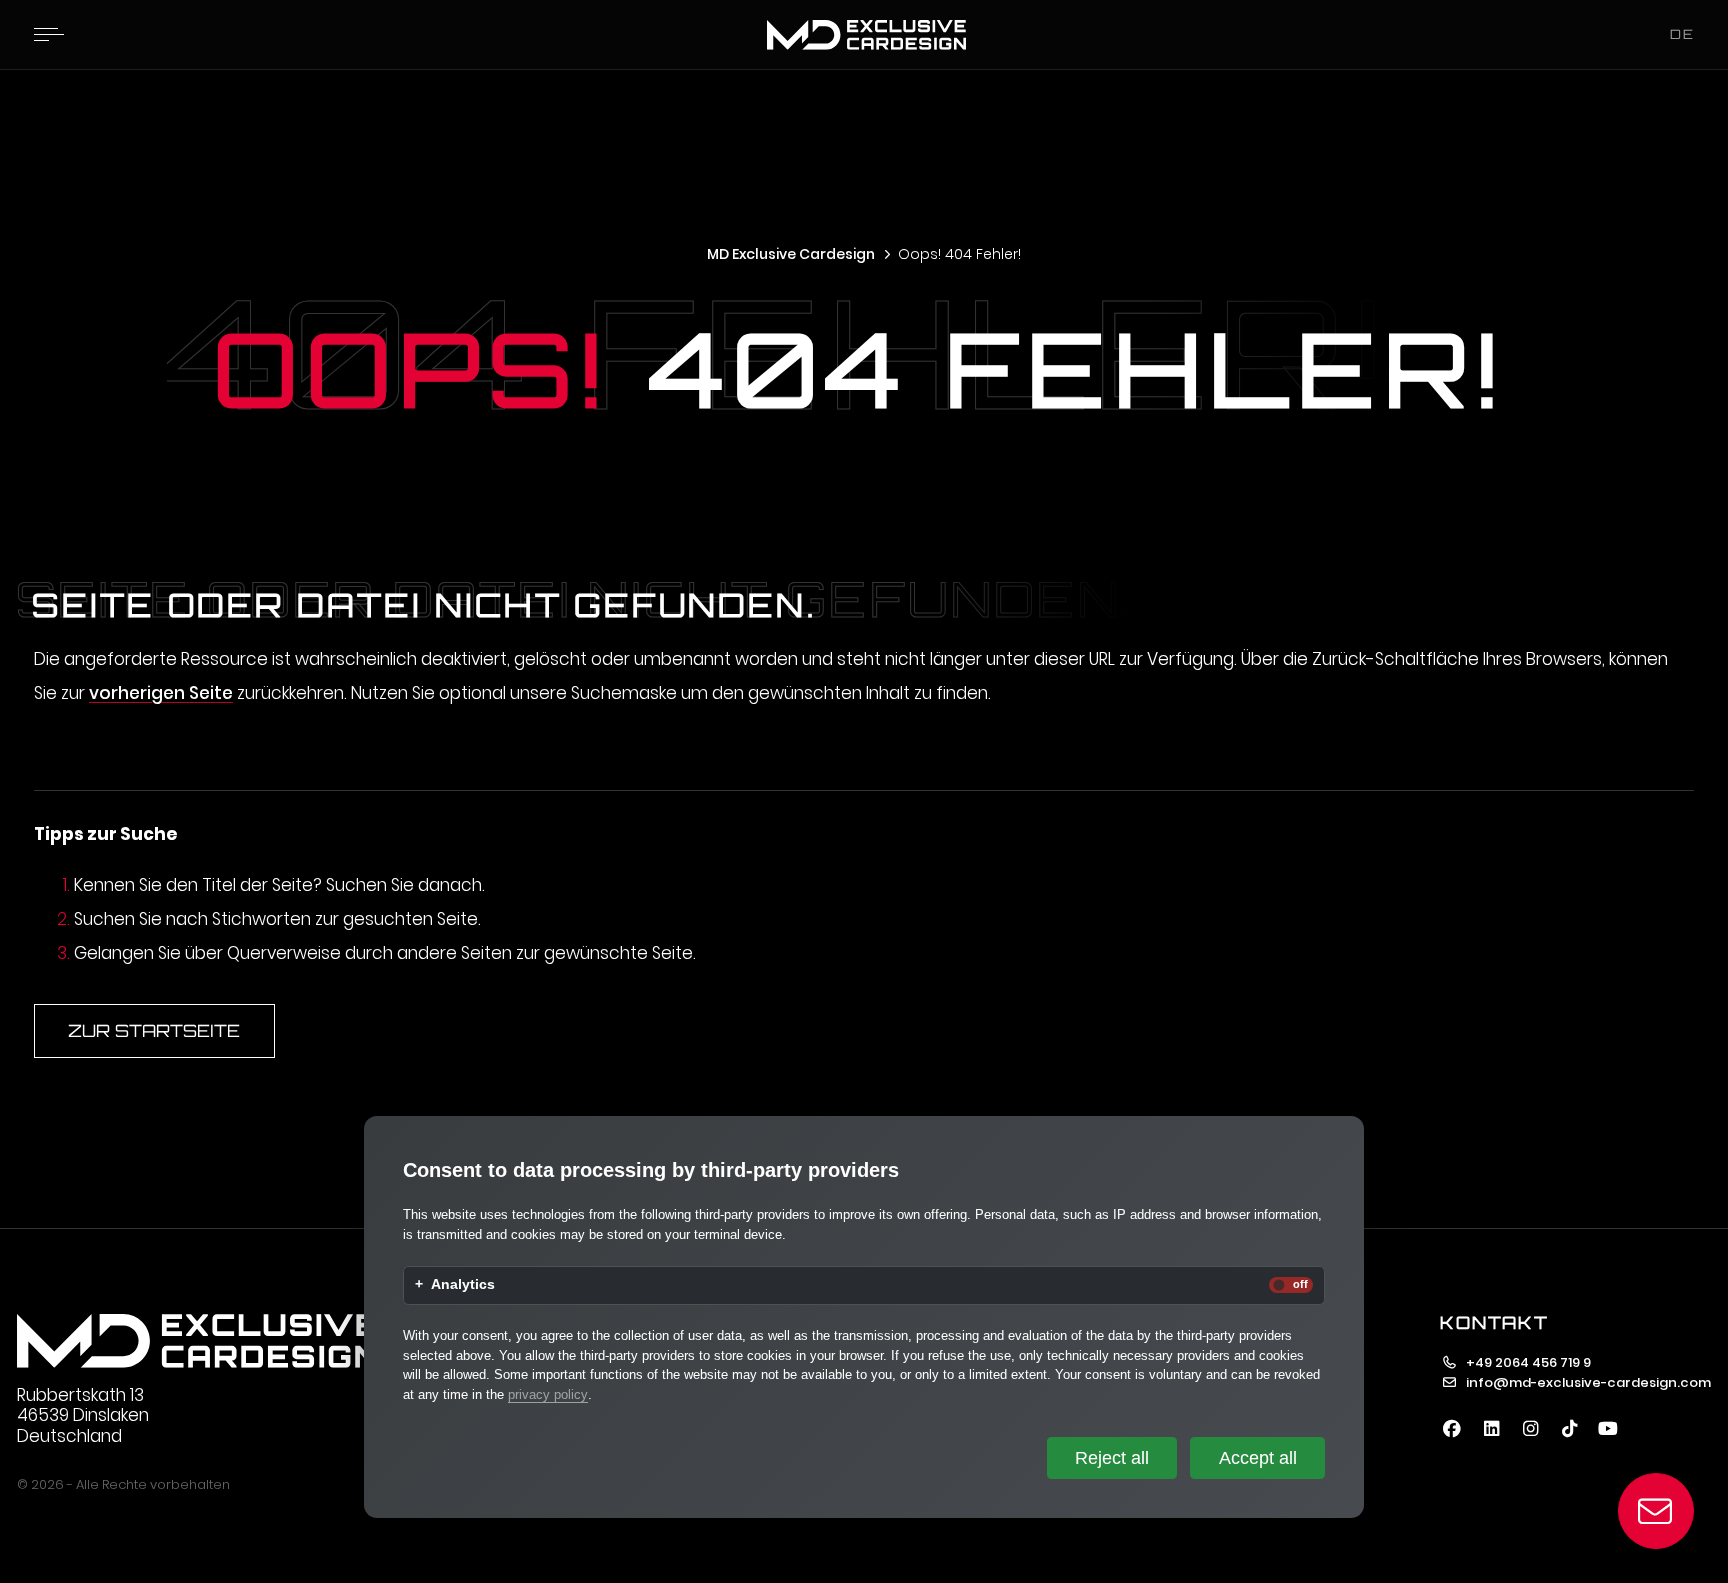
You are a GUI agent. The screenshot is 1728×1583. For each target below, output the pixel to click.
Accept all (1258, 1458)
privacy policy (548, 1394)
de (1682, 34)
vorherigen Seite (161, 693)
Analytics (463, 1285)
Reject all (1112, 1458)
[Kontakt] (1656, 1511)
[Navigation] (49, 34)
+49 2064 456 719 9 (1528, 1362)
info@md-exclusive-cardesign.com (1588, 1382)
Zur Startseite (154, 1030)
